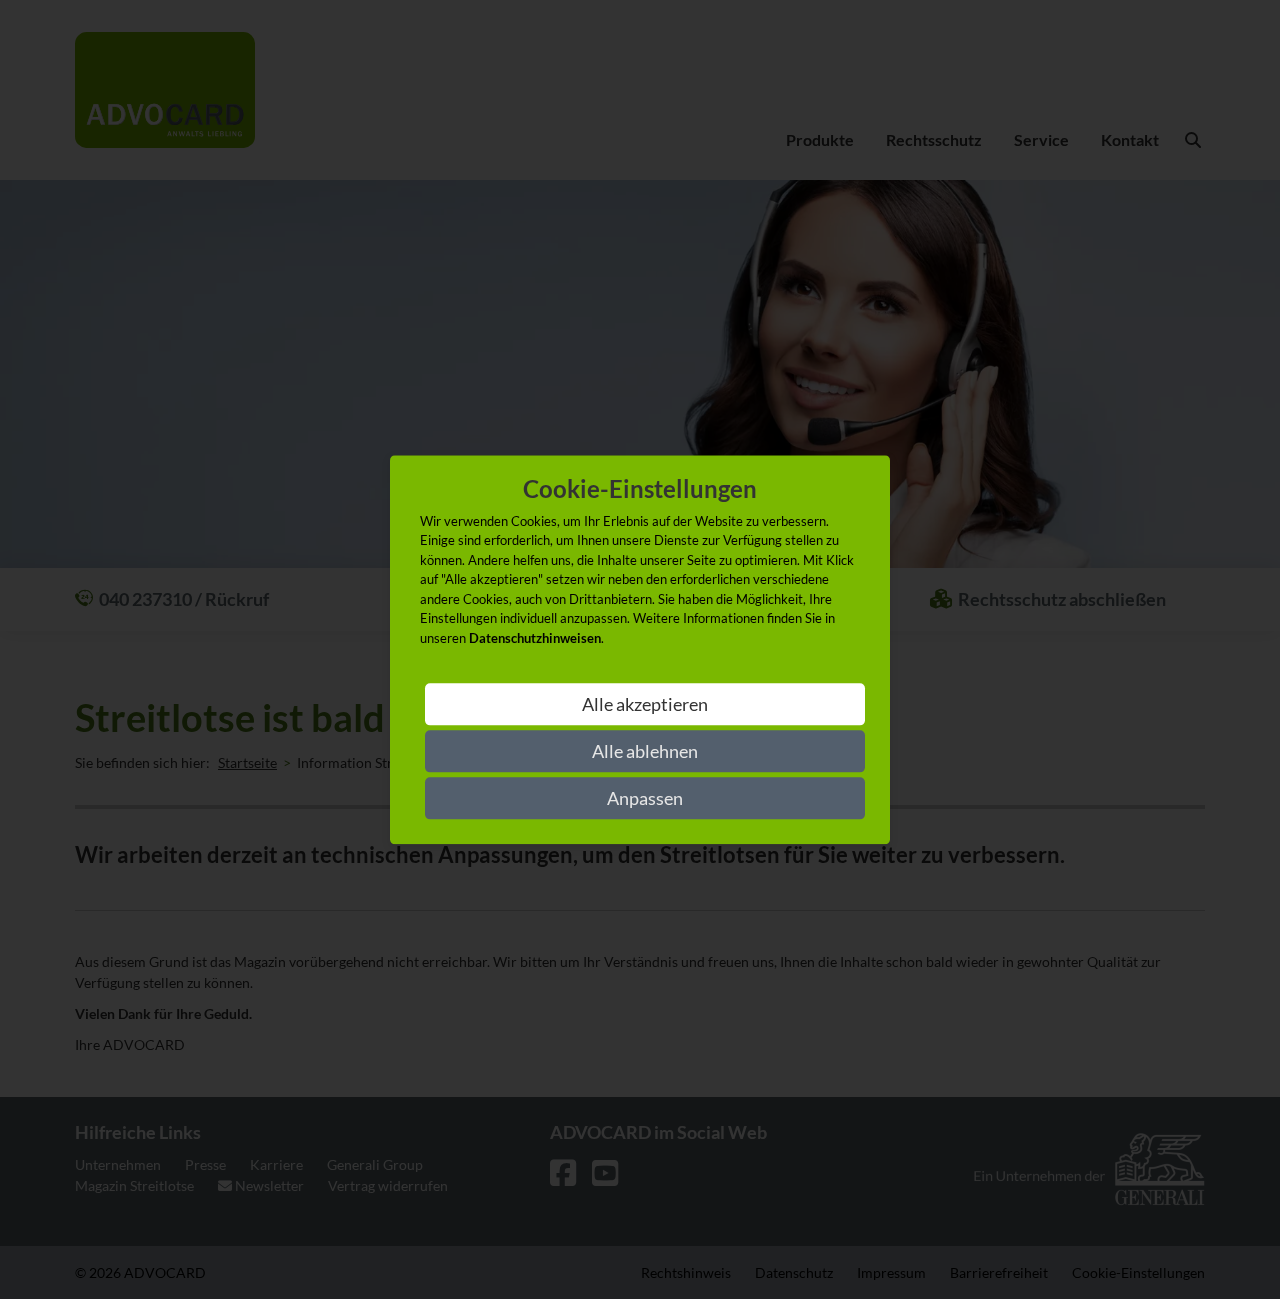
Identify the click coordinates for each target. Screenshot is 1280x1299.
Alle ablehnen (645, 751)
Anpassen (645, 798)
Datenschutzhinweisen (535, 638)
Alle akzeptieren (645, 704)
